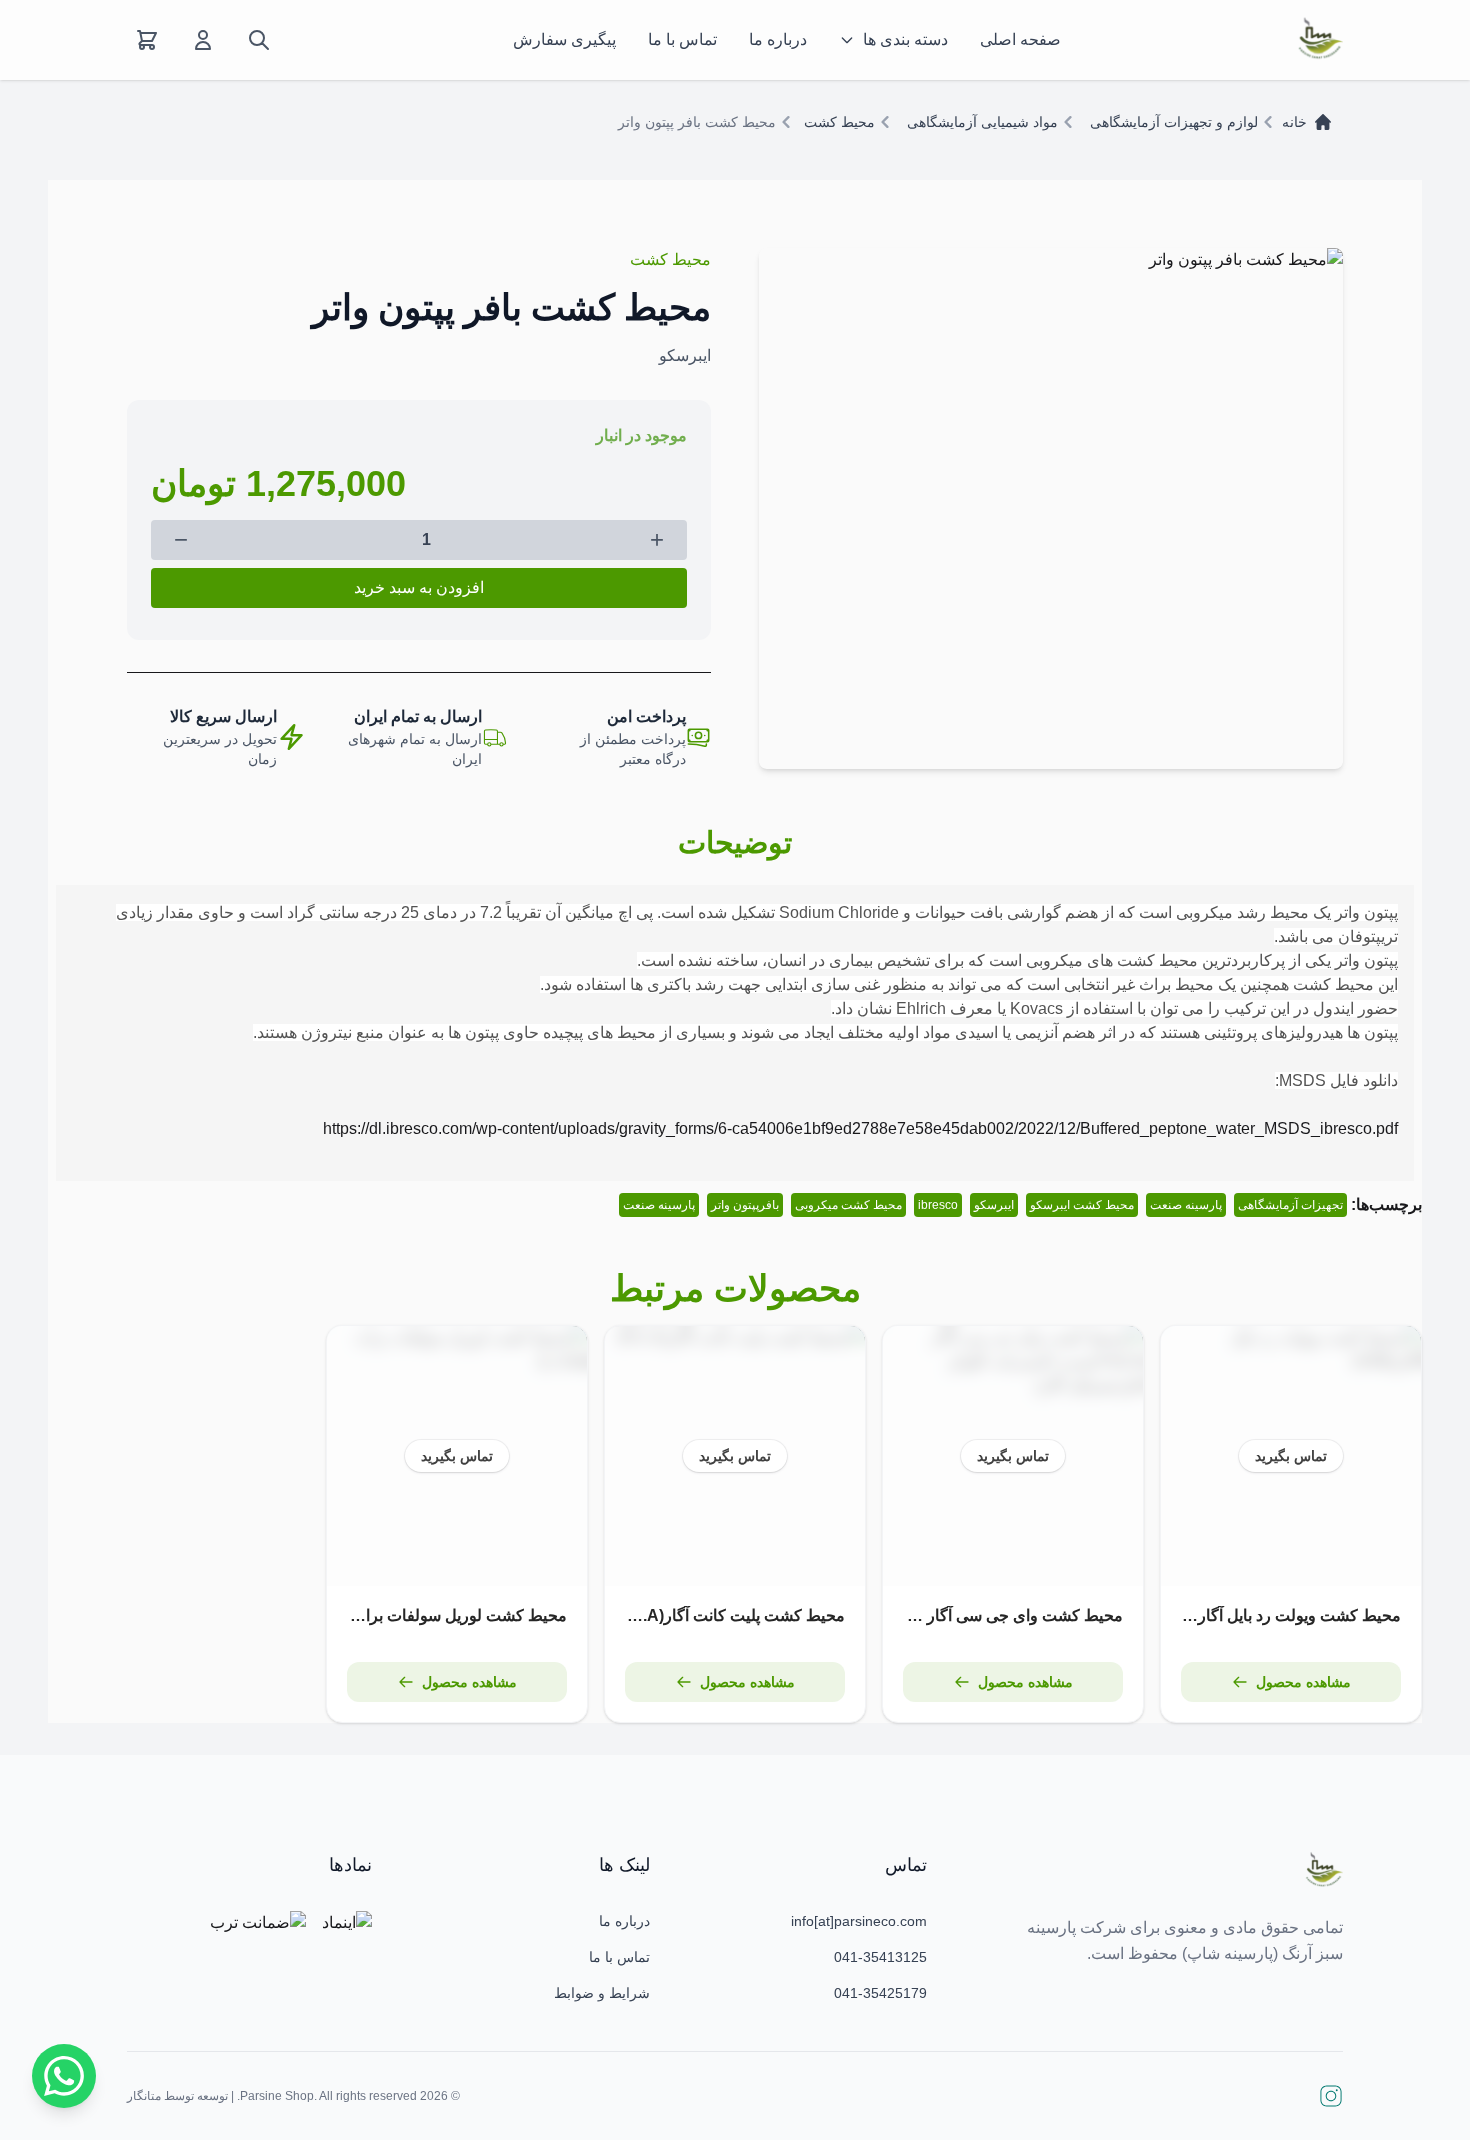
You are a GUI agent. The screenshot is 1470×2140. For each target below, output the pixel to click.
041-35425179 (880, 1993)
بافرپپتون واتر (745, 1205)
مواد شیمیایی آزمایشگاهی (982, 122)
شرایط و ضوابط (602, 1993)
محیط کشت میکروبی (848, 1205)
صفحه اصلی (1020, 39)
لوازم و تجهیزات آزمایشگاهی (1174, 122)
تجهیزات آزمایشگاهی (1290, 1205)
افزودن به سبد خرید (419, 587)
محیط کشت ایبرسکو (1082, 1205)
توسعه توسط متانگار (177, 2096)
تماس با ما (682, 39)
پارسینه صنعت (1186, 1205)
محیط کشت (839, 122)
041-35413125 (880, 1957)
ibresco (938, 1205)
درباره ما (778, 39)
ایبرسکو (994, 1205)
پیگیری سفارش (564, 39)
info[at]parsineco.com (859, 1921)
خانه (1294, 122)
